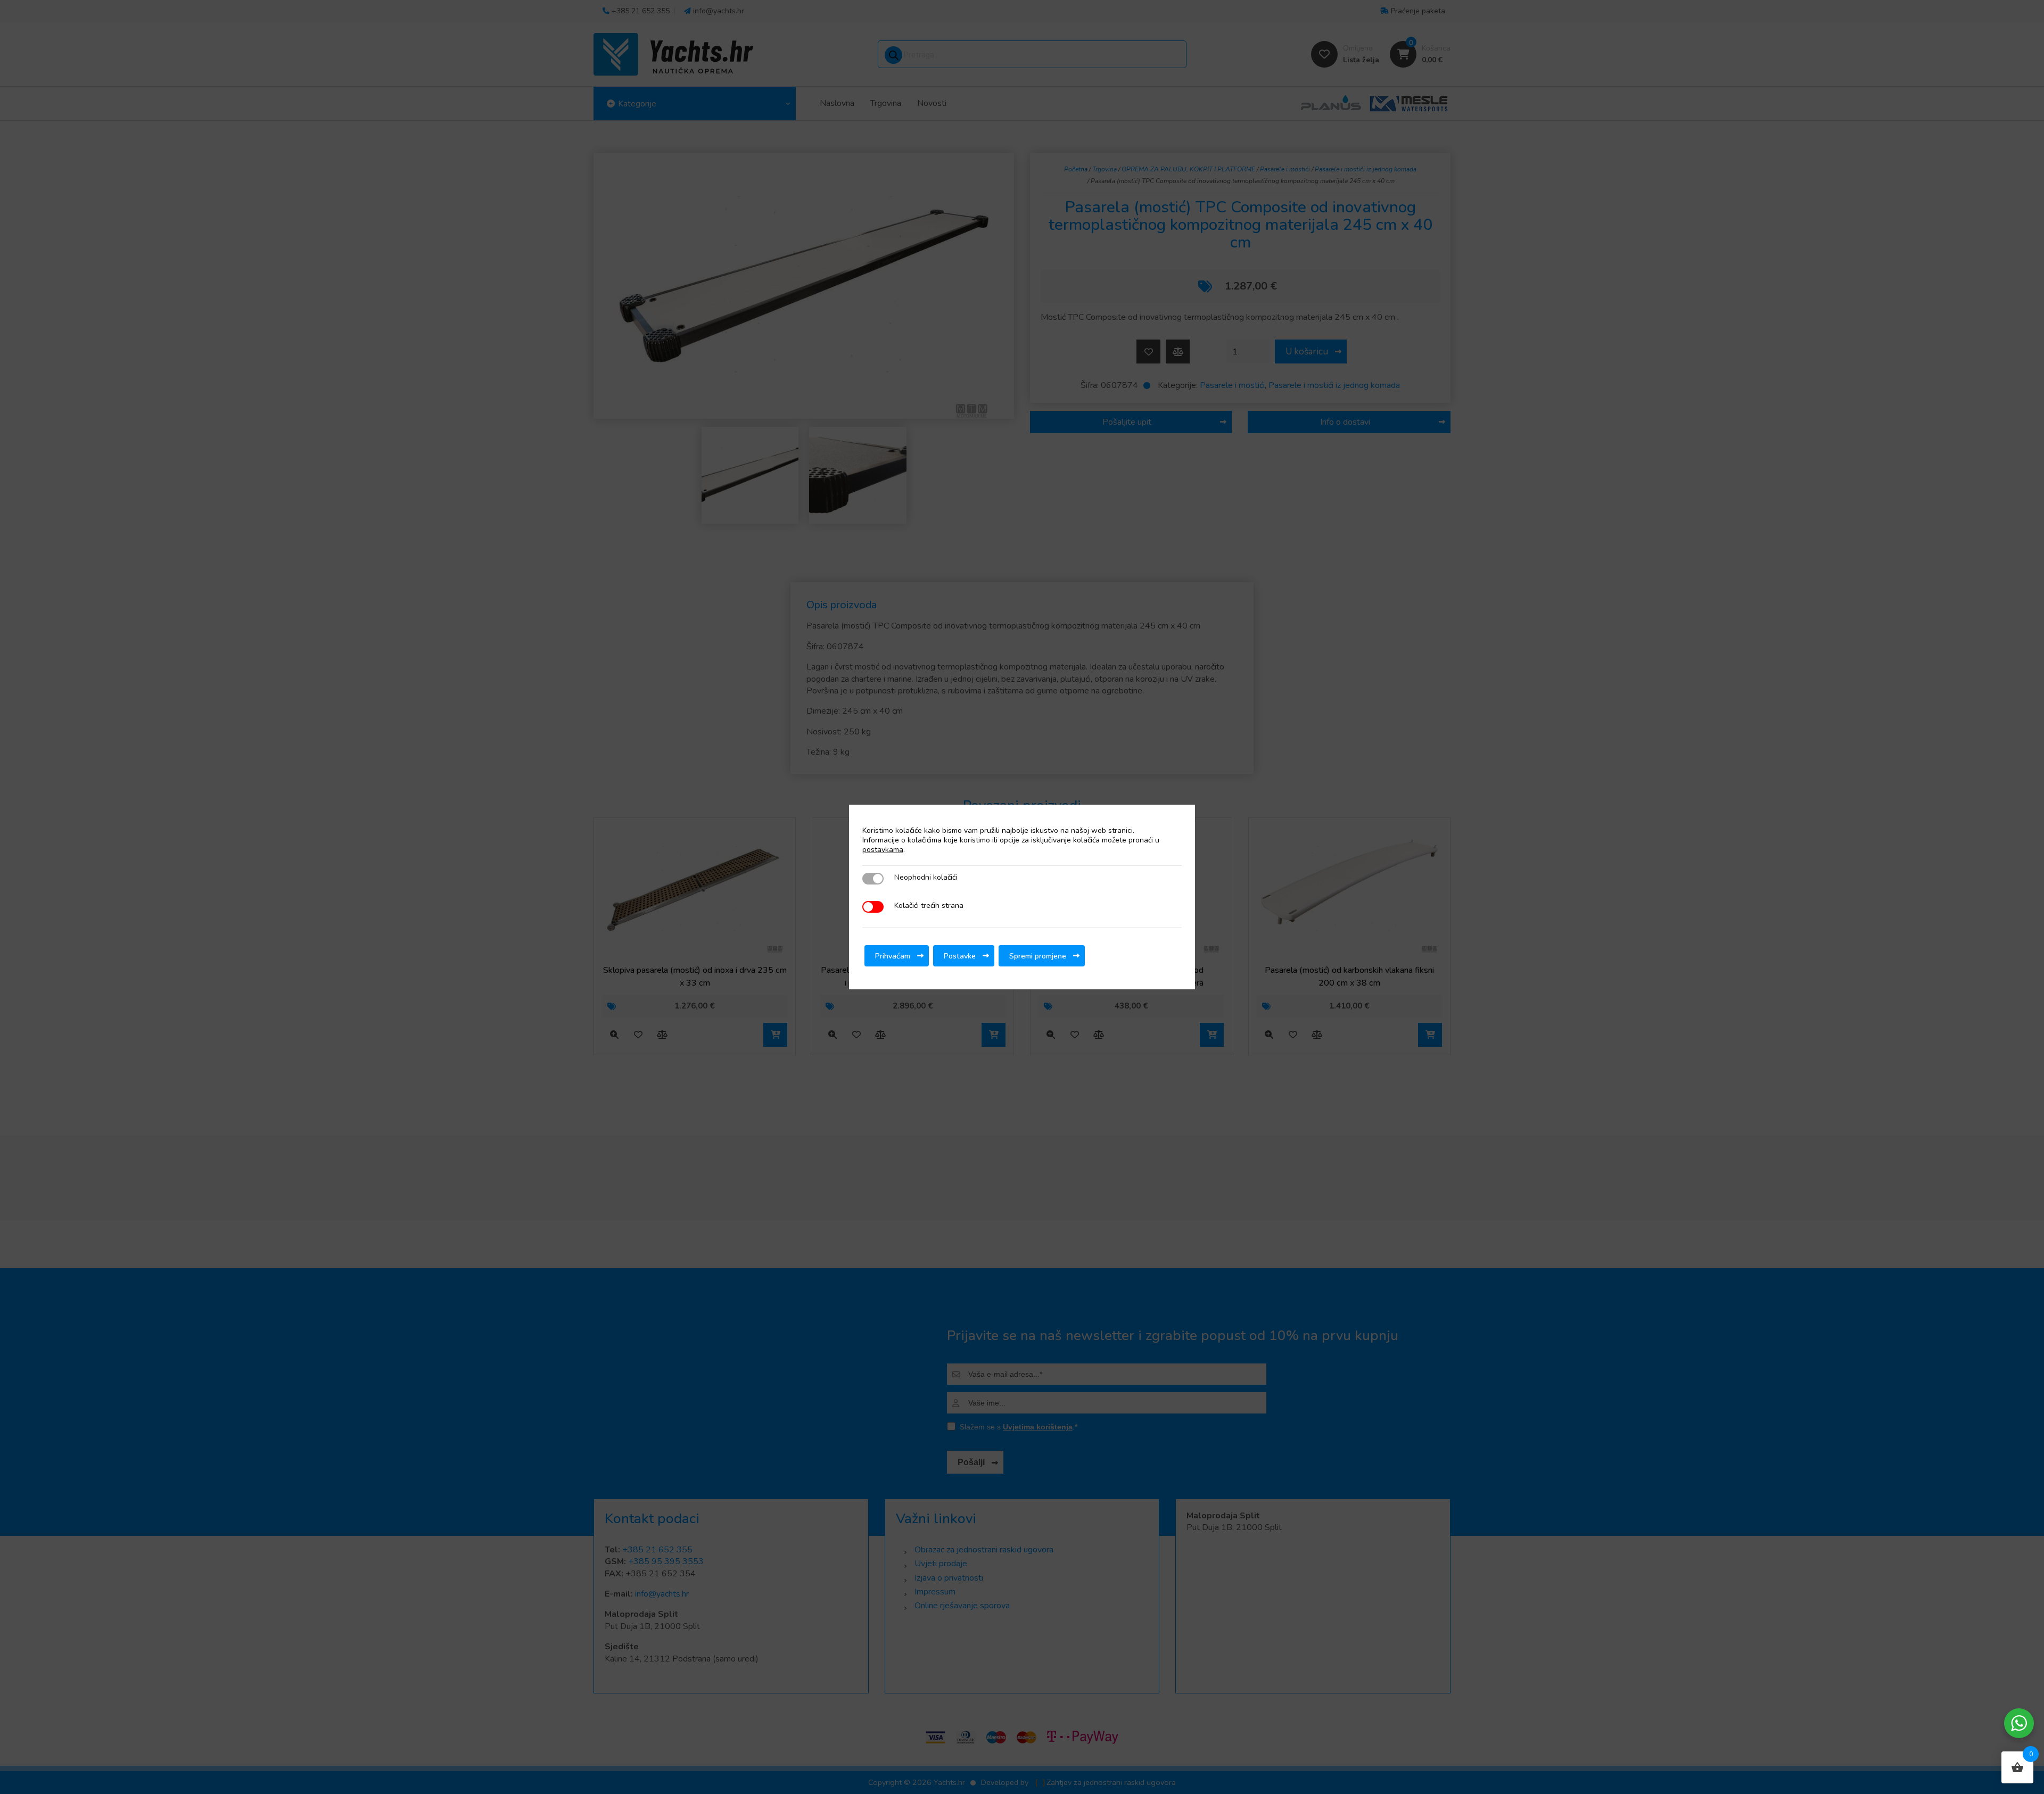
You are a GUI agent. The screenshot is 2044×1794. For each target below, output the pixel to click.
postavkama (883, 850)
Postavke (960, 956)
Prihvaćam (893, 956)
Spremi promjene (1038, 956)
